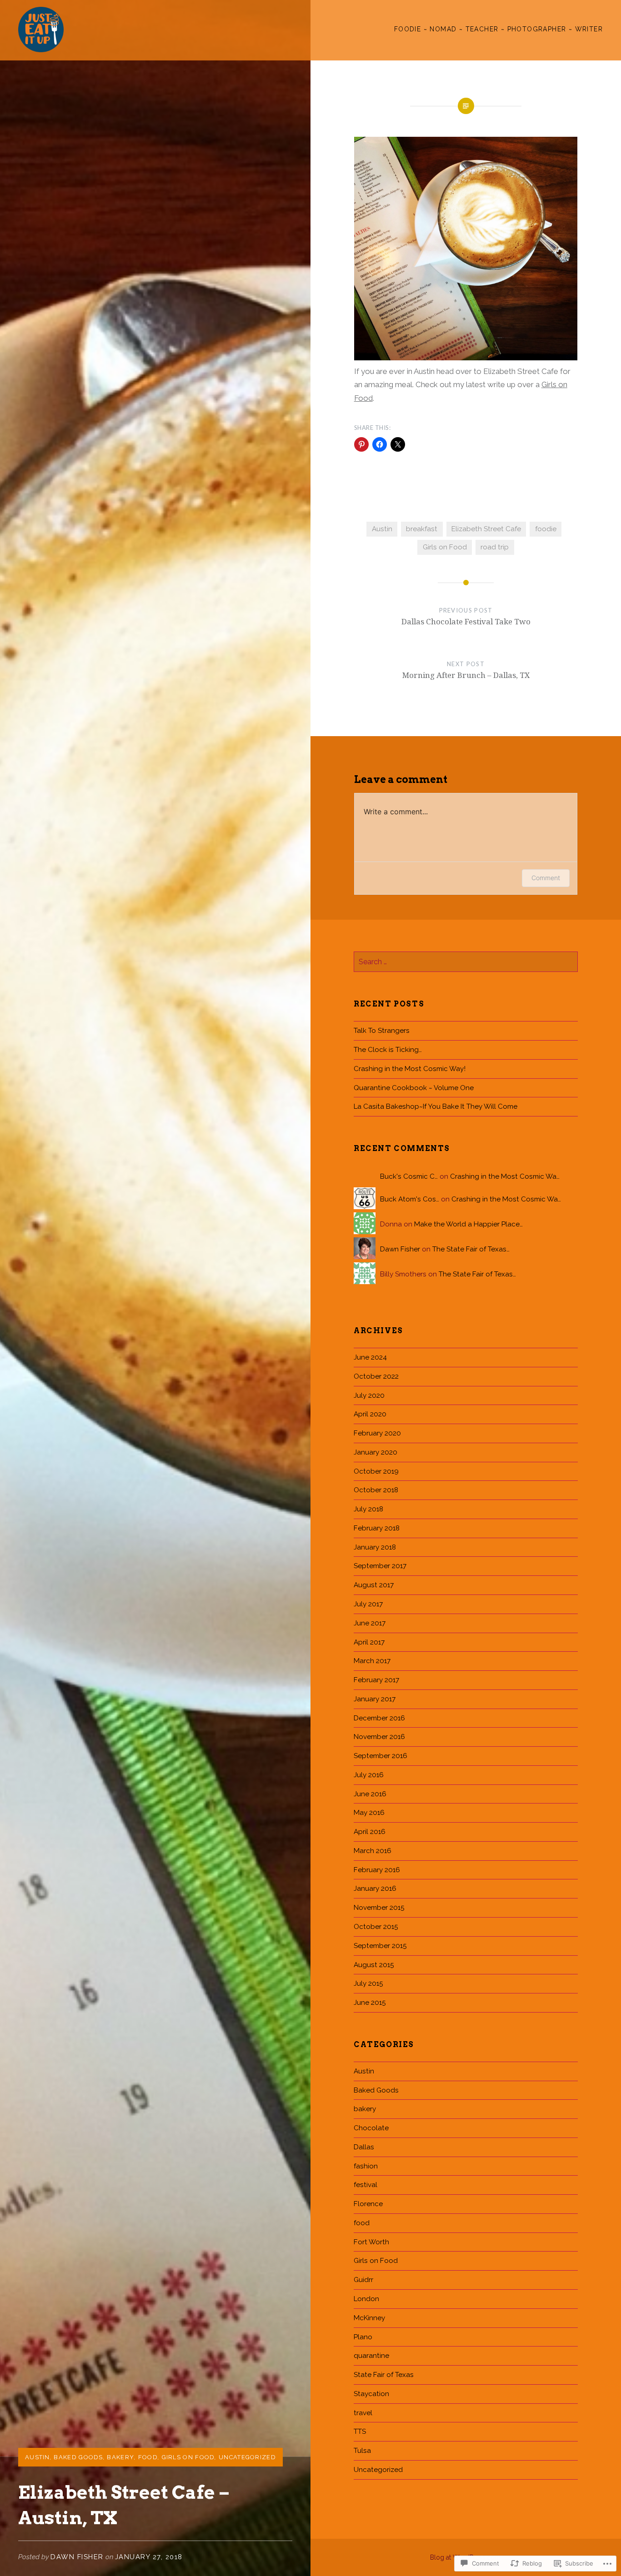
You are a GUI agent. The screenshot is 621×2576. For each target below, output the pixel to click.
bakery (120, 2457)
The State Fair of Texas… (471, 1249)
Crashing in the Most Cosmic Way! (410, 1069)
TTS (360, 2432)
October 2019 (376, 1471)
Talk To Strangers (382, 1031)
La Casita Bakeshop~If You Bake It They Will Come (436, 1106)
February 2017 (376, 1680)
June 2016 (370, 1794)
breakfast (422, 529)
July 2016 (369, 1775)
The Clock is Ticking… (388, 1050)
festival (366, 2185)
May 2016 (369, 1813)
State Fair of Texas (384, 2375)
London (366, 2299)
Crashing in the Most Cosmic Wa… (505, 1176)
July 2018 (368, 1509)
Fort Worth (371, 2242)
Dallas (364, 2147)
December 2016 (379, 1718)
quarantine (371, 2356)
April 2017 (369, 1642)
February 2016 (377, 1870)
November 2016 (379, 1737)
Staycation (371, 2394)
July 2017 (368, 1604)
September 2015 (380, 1946)
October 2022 (376, 1376)
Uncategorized (247, 2457)
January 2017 (375, 1699)
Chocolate (371, 2128)
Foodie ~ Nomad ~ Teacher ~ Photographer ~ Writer (498, 29)
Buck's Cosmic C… (409, 1176)
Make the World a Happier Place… (468, 1224)
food (148, 2457)
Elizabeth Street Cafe (486, 529)
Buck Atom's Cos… (410, 1199)
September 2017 (380, 1566)
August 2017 (374, 1585)
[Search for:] (466, 962)
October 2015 (376, 1927)
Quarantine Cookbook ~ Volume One (414, 1088)
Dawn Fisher (77, 2557)
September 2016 (381, 1756)
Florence (368, 2204)
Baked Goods (78, 2457)
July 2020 (369, 1395)
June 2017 (370, 1623)
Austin (38, 2457)
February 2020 (377, 1433)
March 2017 (372, 1661)
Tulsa (362, 2451)
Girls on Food (188, 2457)
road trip (495, 547)
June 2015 (370, 2003)
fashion (366, 2166)
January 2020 (376, 1452)
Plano (363, 2337)
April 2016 (370, 1832)
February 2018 (377, 1528)
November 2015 (379, 1908)
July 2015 (368, 1983)
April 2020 (370, 1414)
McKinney (369, 2318)
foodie (546, 529)
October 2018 (376, 1490)
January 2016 (375, 1888)
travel (363, 2413)
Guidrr (363, 2280)
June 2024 (370, 1357)
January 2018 (375, 1547)
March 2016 (373, 1851)
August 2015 (374, 1965)
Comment (546, 878)
